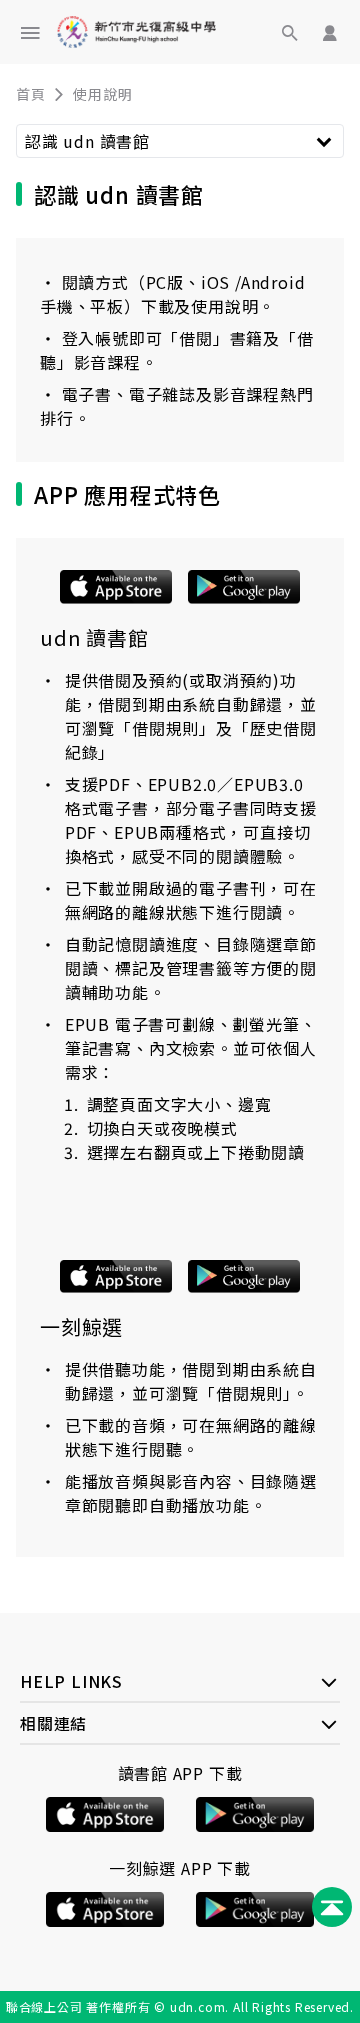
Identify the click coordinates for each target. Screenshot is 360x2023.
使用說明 (102, 94)
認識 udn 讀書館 (87, 141)
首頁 (31, 94)
